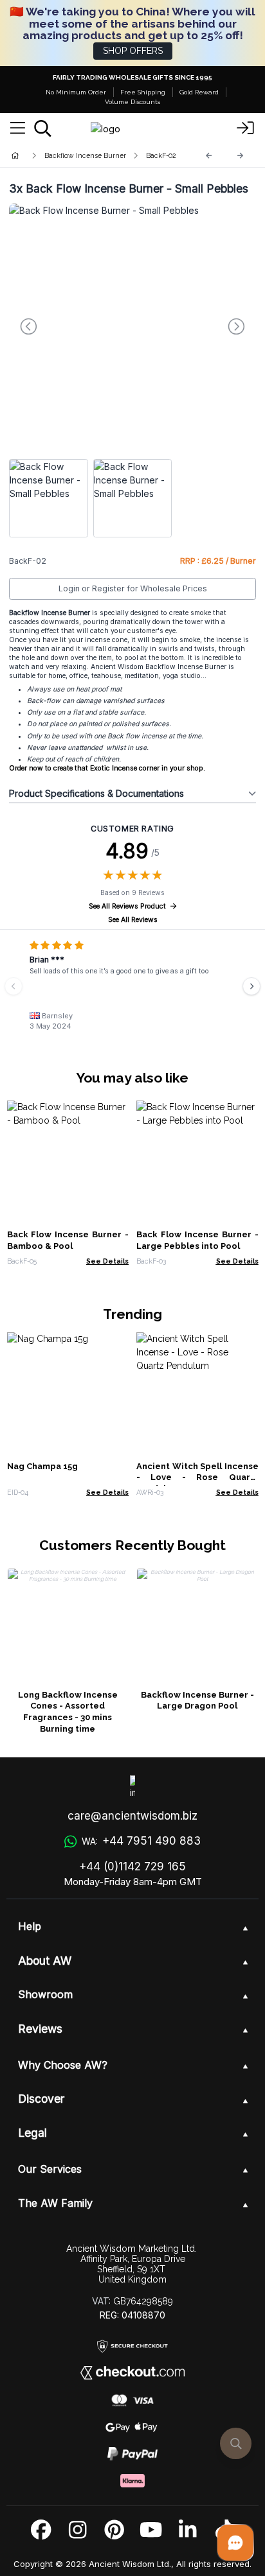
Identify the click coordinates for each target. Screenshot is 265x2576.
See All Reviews (133, 920)
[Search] (43, 128)
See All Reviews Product (127, 906)
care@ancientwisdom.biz (132, 1816)
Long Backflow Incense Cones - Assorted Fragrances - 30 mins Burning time (68, 1712)
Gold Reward (199, 92)
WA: (141, 1841)
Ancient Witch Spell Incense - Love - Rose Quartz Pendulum (197, 1478)
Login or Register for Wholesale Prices (133, 588)
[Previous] (209, 156)
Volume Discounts (132, 102)
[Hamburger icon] (18, 128)
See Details (107, 1261)
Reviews (40, 2029)
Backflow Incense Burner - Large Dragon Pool (197, 1701)
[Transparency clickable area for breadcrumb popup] (83, 156)
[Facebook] (41, 2530)
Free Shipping (143, 92)
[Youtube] (151, 2530)
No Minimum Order (76, 92)
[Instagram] (78, 2530)
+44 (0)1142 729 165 (132, 1867)
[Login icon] (246, 128)
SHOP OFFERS (133, 51)
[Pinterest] (114, 2530)
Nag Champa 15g (42, 1466)
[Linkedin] (187, 2530)
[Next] (241, 156)
